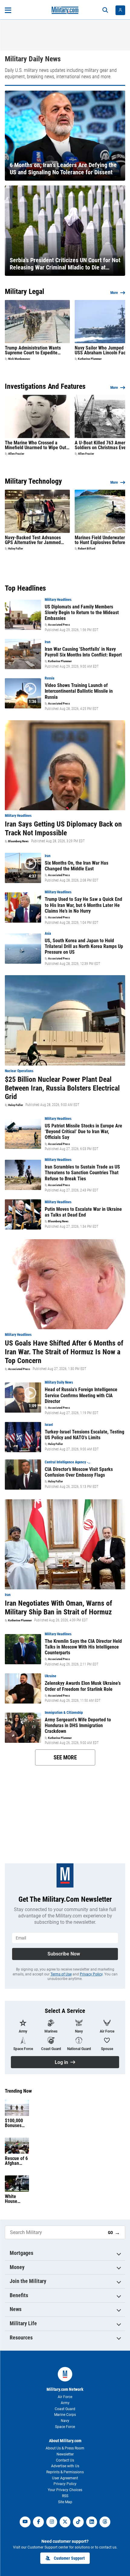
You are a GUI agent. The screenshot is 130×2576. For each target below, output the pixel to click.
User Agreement (65, 2478)
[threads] (105, 2522)
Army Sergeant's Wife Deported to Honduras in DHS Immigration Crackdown (78, 1725)
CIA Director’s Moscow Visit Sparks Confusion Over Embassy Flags (79, 1472)
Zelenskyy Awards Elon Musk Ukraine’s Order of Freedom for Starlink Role (83, 1686)
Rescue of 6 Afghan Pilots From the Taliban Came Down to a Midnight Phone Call (16, 2161)
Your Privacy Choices (65, 2490)
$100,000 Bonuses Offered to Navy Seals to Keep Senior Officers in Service (16, 2123)
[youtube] (25, 2522)
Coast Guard (65, 2409)
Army (65, 2403)
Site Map (65, 2502)
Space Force (65, 2427)
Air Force (65, 2397)
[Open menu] (8, 10)
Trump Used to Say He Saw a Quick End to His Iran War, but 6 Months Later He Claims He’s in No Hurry (83, 905)
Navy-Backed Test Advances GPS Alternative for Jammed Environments (33, 540)
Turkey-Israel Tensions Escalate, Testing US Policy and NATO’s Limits (84, 1435)
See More (65, 1757)
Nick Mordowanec (19, 359)
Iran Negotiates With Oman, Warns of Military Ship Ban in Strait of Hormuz (58, 1608)
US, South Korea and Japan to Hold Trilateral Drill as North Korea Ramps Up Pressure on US (84, 946)
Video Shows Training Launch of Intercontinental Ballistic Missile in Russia (79, 691)
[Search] (105, 10)
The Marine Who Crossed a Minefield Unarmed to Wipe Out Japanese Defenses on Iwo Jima (36, 445)
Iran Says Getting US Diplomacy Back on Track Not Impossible (63, 829)
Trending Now (18, 2091)
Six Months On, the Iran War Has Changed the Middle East (76, 866)
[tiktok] (78, 2522)
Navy (65, 2421)
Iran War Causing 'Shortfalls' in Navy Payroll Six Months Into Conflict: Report (83, 652)
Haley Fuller (16, 549)
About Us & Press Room (65, 2448)
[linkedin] (92, 2522)
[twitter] (65, 2522)
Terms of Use (61, 1974)
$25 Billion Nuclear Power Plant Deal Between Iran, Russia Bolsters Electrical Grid (62, 1088)
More (114, 293)
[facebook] (38, 2522)
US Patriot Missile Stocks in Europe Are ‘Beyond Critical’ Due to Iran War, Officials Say (83, 1132)
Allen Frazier (16, 454)
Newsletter (65, 2454)
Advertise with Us (65, 2466)
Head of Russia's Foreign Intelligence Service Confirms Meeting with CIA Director (81, 1395)
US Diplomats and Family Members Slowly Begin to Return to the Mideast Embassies (82, 613)
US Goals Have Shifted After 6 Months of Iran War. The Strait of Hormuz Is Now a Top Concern (64, 1352)
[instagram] (52, 2522)
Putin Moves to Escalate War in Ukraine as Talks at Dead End (83, 1212)
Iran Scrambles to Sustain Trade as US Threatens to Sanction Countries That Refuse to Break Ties (82, 1173)
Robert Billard (87, 549)
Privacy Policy (91, 1974)
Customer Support (69, 2558)
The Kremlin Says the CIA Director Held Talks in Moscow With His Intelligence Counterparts (83, 1647)
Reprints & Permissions (65, 2472)
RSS (65, 2496)
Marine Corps (65, 2415)
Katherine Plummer (90, 359)
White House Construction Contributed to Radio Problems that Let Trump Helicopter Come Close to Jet (16, 2199)
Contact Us (65, 2460)
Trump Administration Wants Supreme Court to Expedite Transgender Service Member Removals (34, 350)
